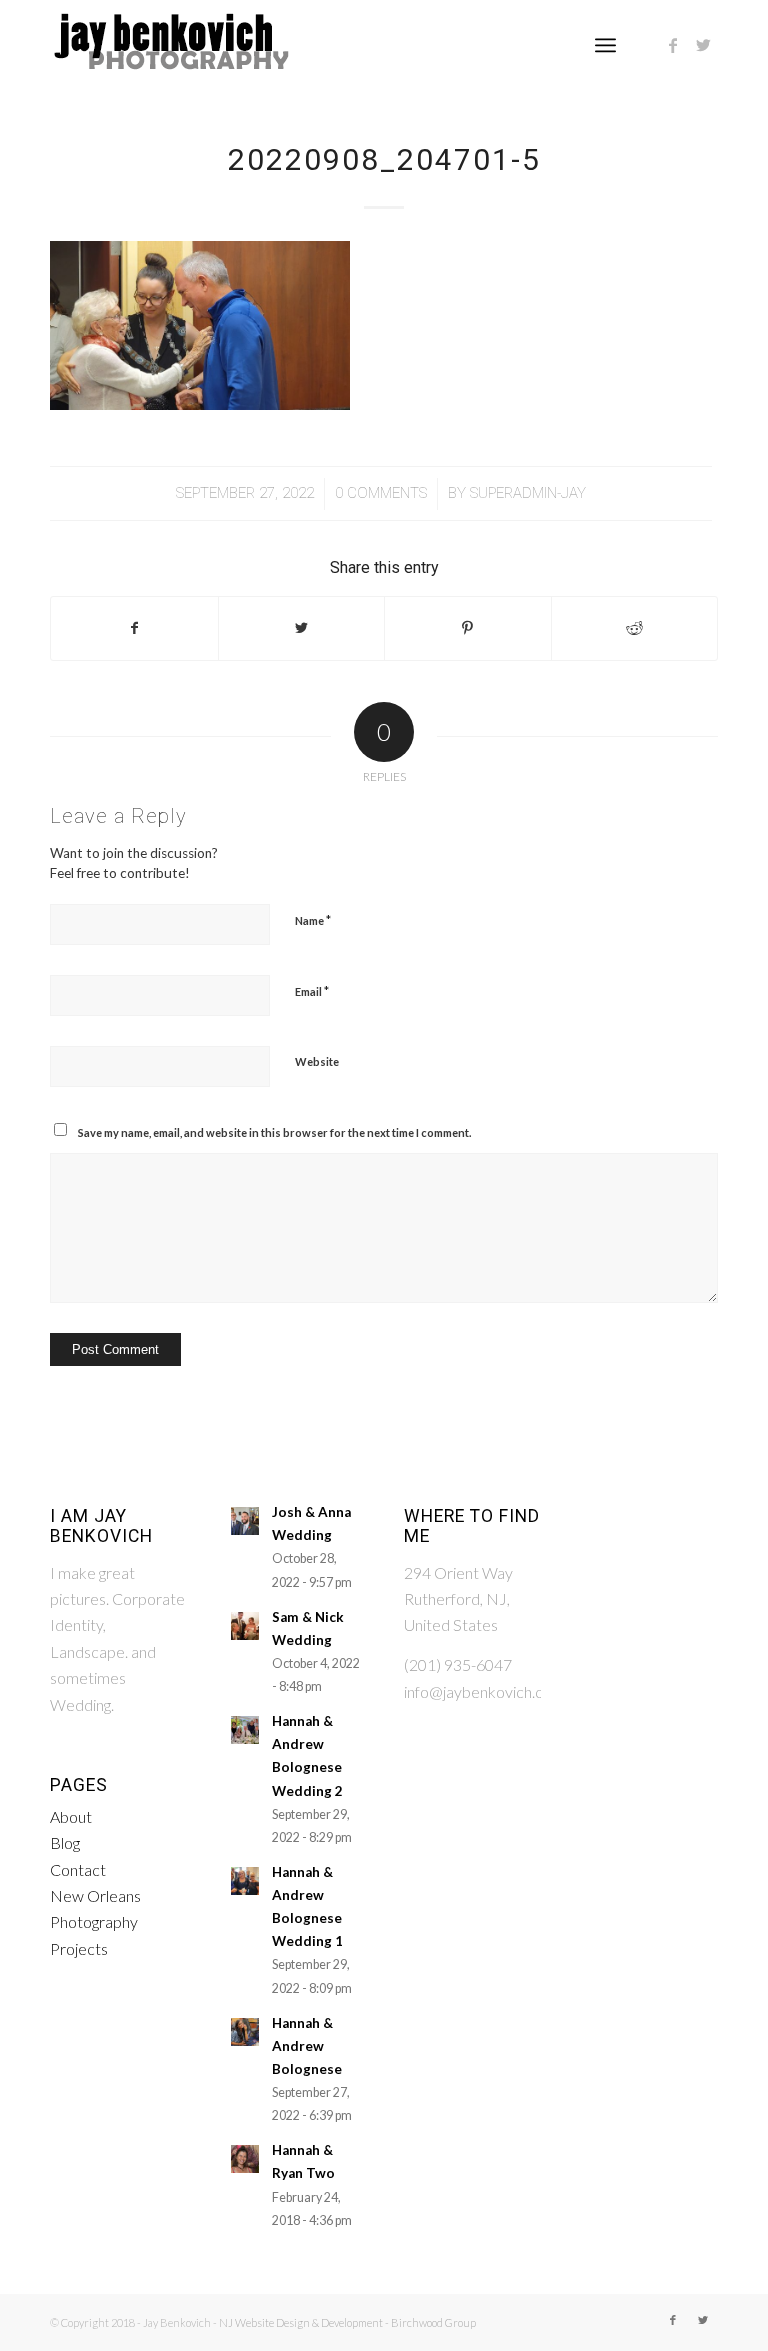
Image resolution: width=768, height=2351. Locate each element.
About (71, 1816)
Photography (94, 1921)
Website (317, 1061)
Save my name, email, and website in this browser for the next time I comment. (274, 1132)
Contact (78, 1869)
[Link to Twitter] (703, 45)
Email (312, 991)
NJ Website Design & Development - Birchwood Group (347, 2322)
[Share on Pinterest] (468, 628)
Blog (65, 1842)
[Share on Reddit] (635, 628)
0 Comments (381, 493)
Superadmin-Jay (528, 493)
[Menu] (605, 45)
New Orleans (95, 1895)
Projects (79, 1948)
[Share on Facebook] (134, 628)
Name (313, 920)
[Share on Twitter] (302, 628)
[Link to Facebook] (673, 45)
